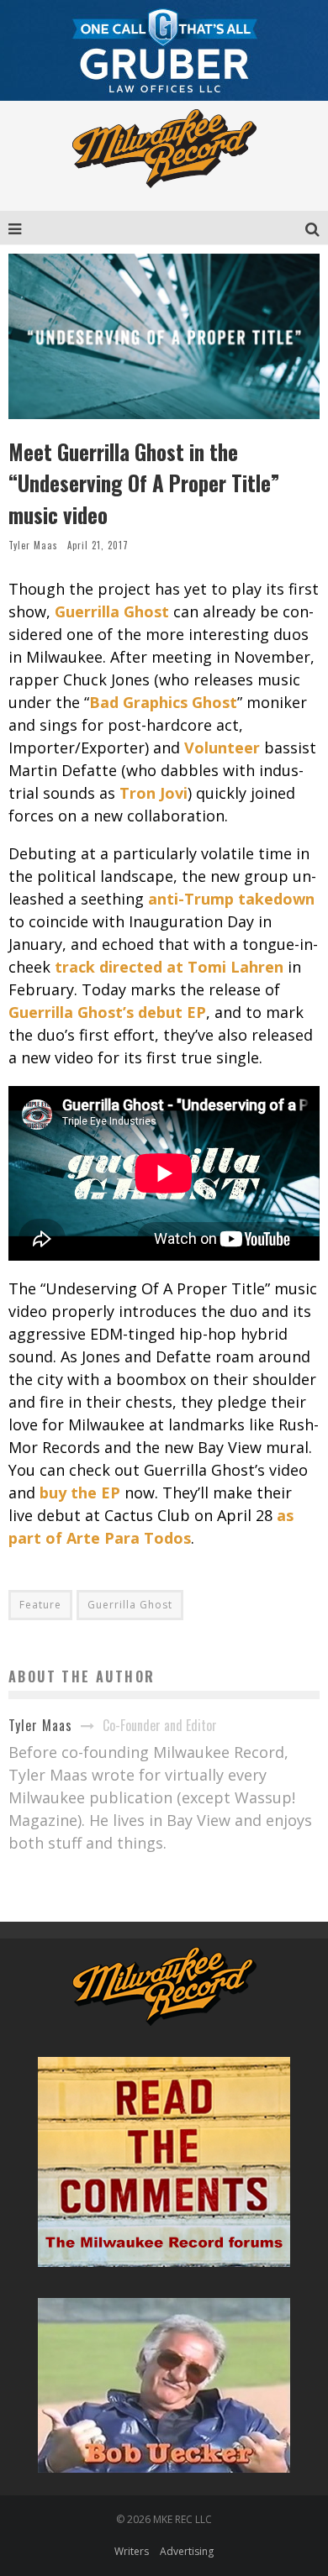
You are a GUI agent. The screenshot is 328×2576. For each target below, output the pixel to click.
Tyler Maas (33, 545)
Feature (40, 1605)
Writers (132, 2551)
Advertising (187, 2551)
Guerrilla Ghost (130, 1605)
